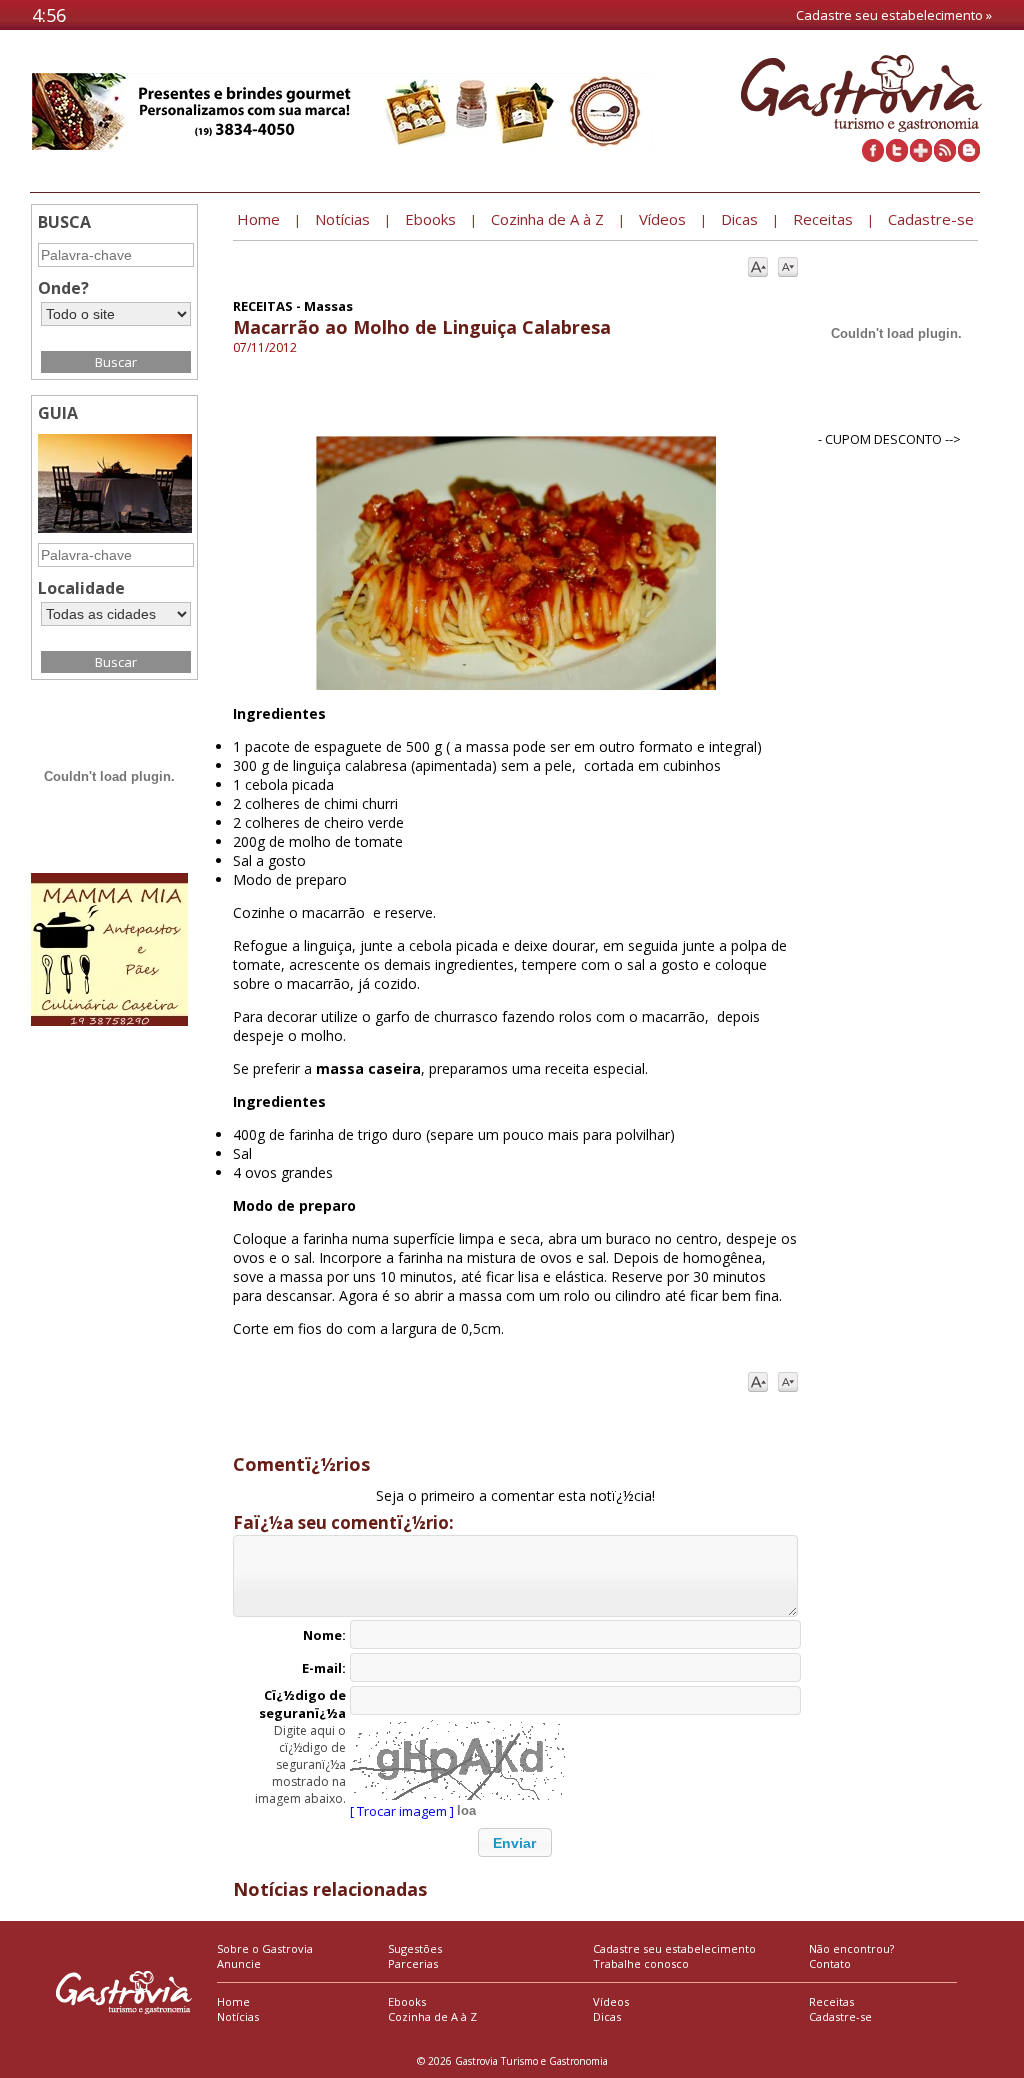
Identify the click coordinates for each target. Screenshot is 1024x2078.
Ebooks (407, 2001)
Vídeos (611, 2001)
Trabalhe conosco (641, 1963)
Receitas (831, 2001)
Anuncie (239, 1963)
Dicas (607, 2016)
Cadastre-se (840, 2016)
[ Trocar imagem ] (402, 1811)
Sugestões (415, 1948)
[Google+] (921, 157)
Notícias (238, 2016)
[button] (515, 1842)
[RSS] (945, 157)
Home (233, 2001)
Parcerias (413, 1963)
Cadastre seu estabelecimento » (894, 15)
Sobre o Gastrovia (265, 1948)
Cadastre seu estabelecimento (674, 1948)
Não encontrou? (851, 1948)
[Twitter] (897, 157)
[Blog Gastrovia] (969, 157)
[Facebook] (873, 157)
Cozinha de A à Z (432, 2016)
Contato (830, 1963)
